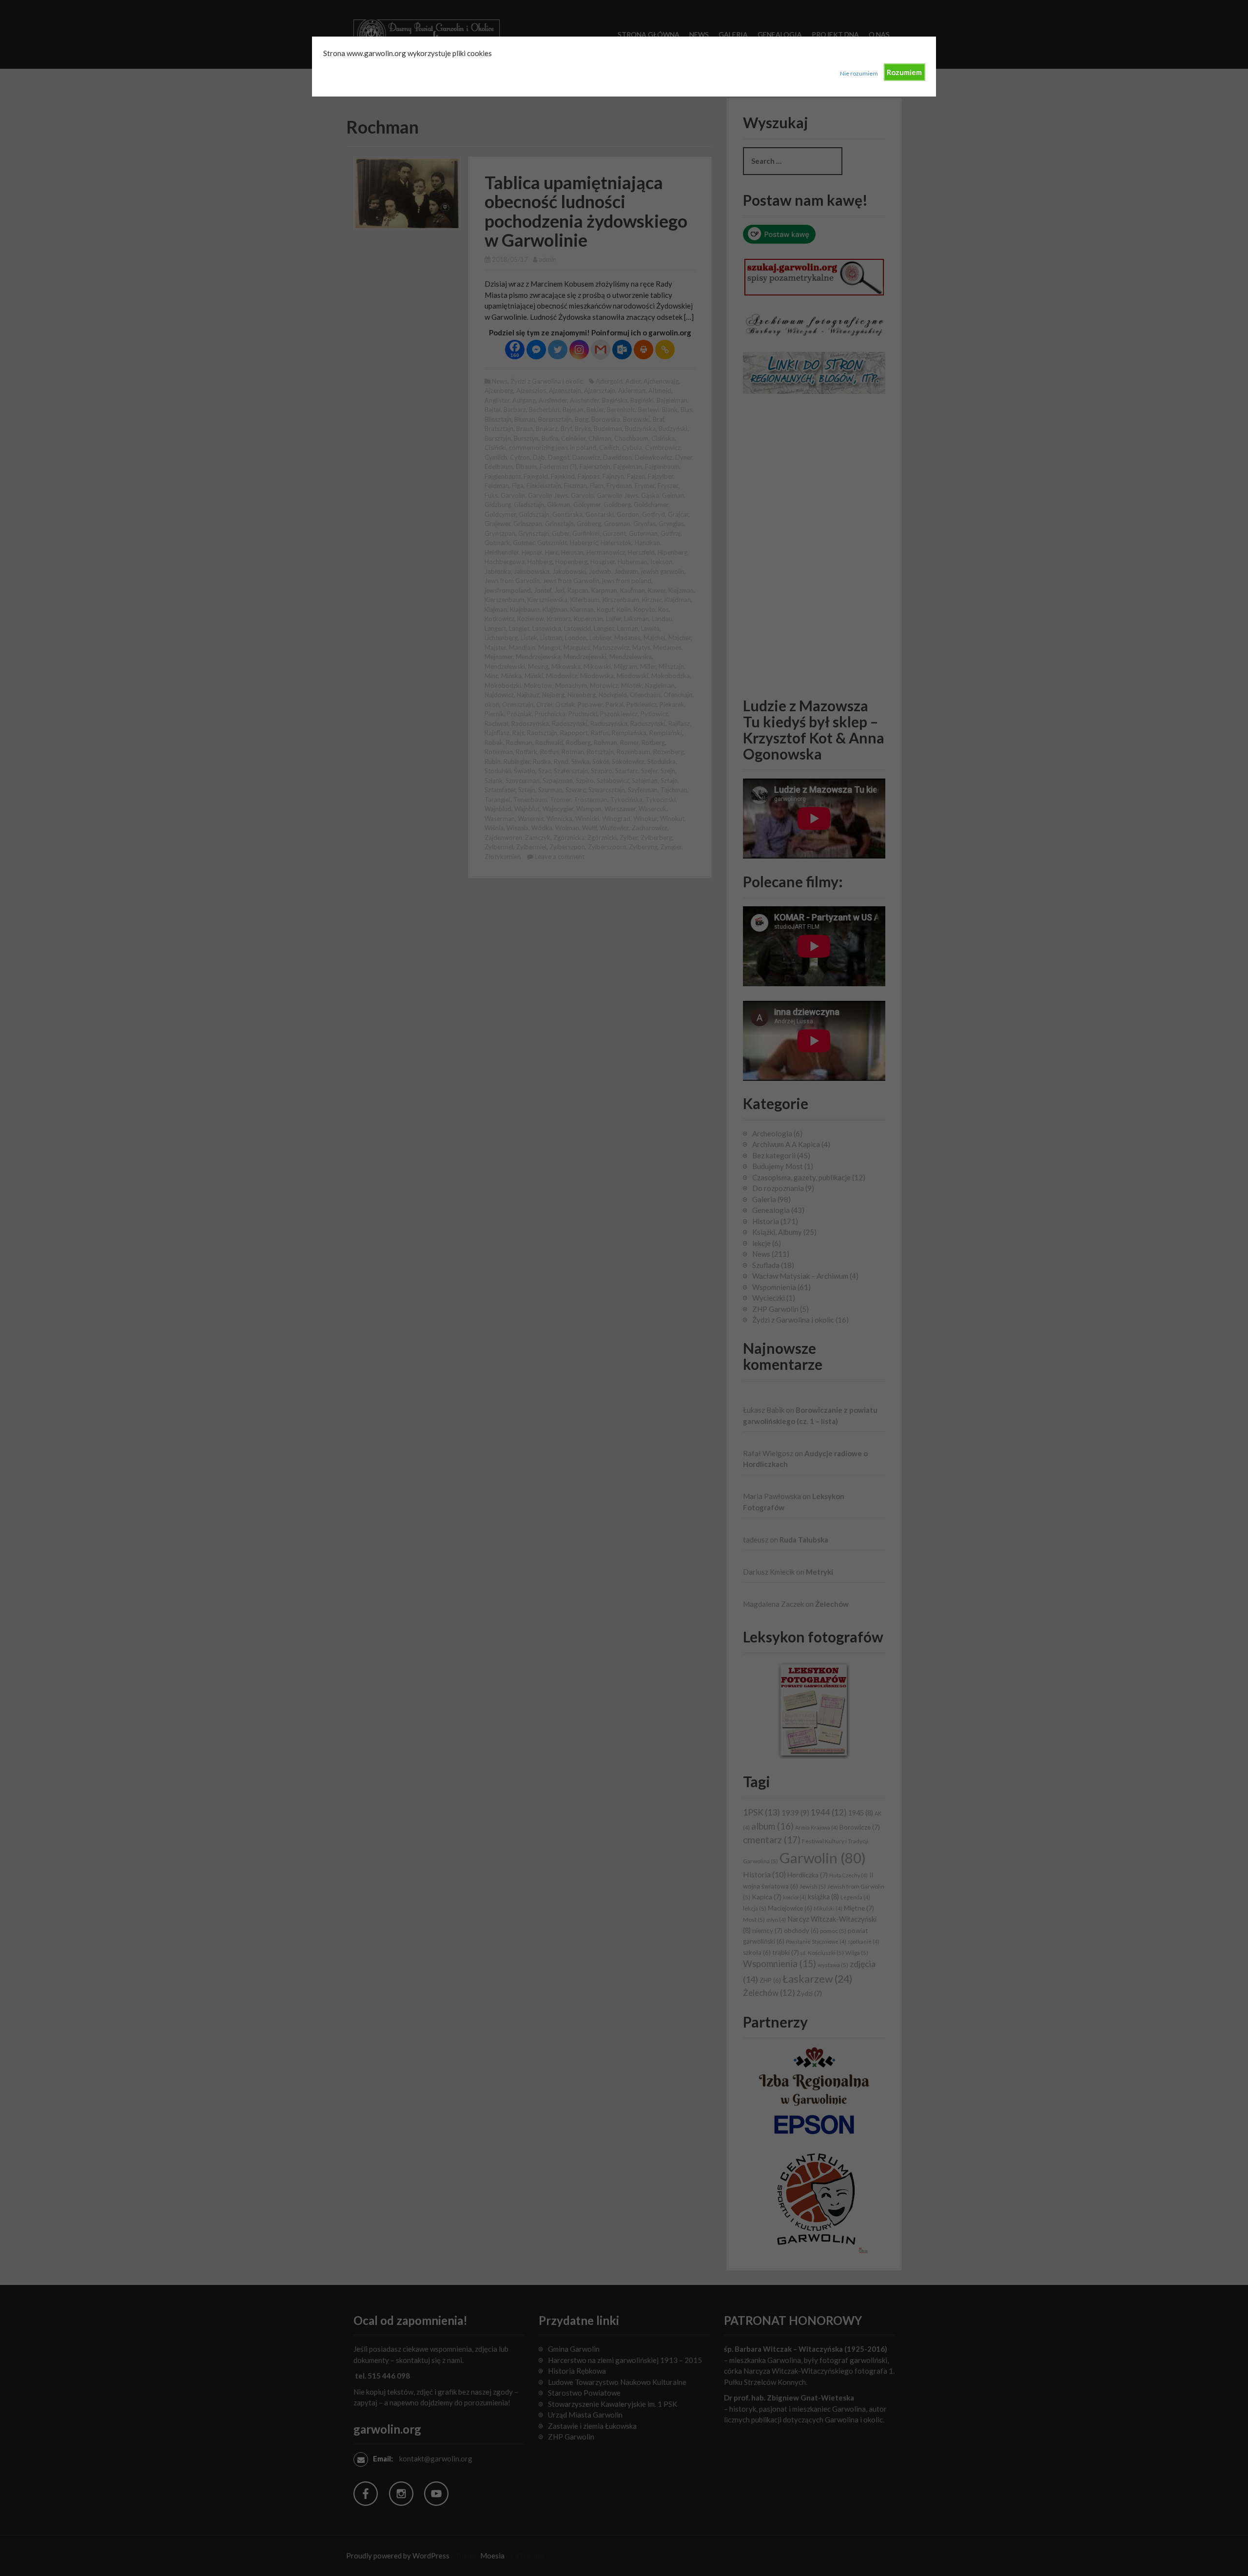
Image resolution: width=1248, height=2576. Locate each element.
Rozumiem (904, 72)
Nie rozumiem (859, 73)
